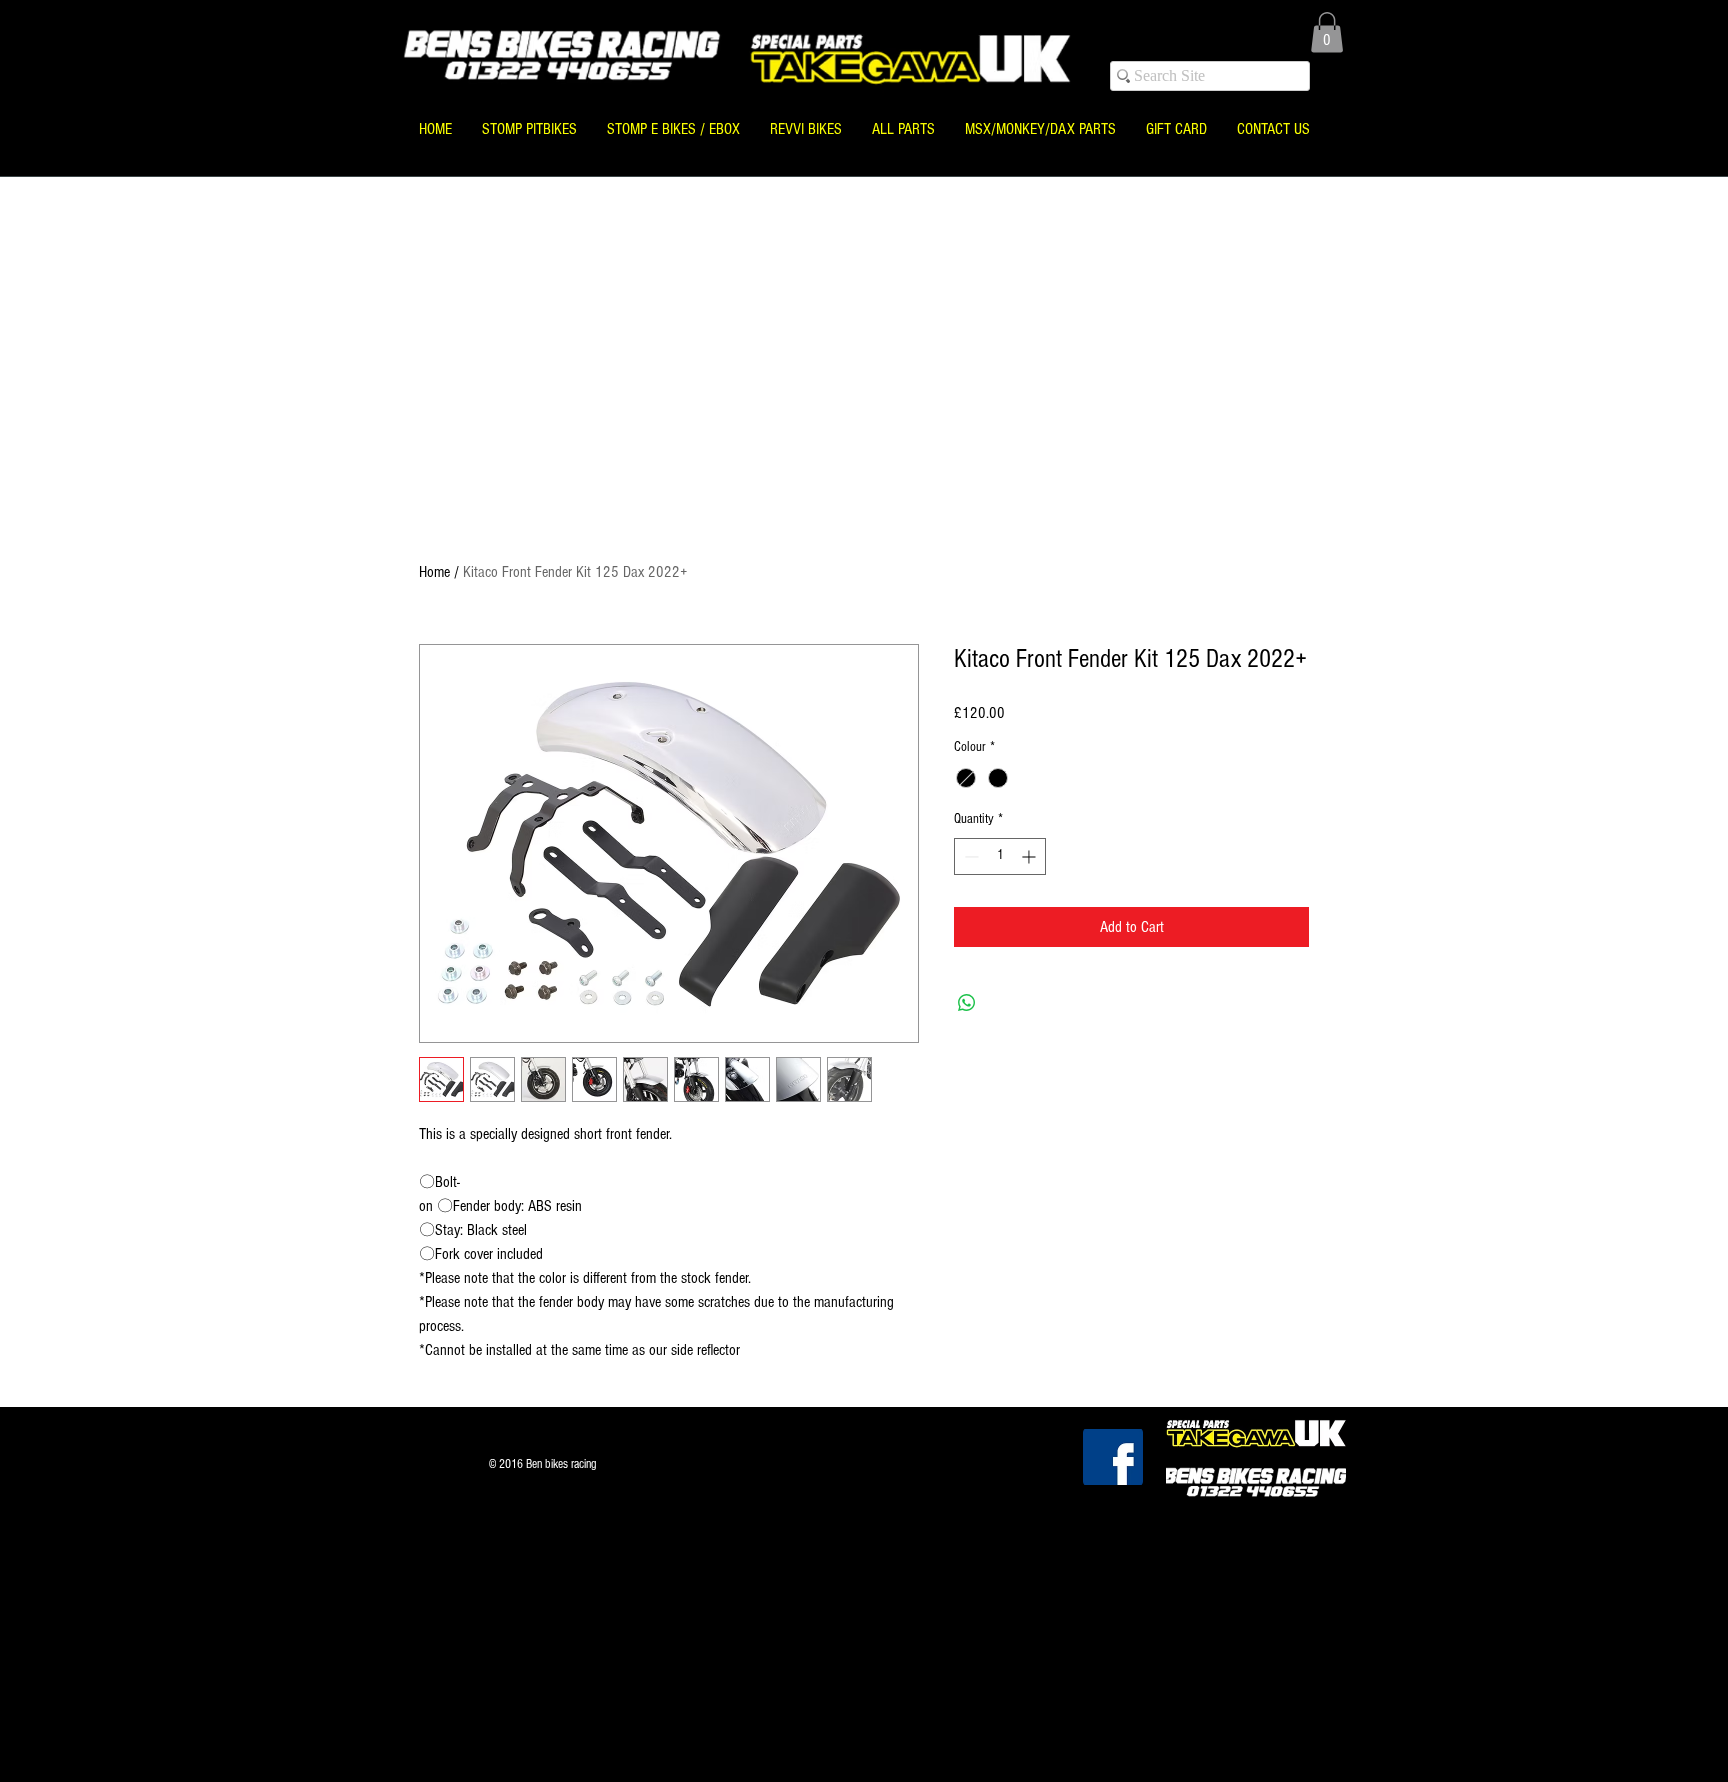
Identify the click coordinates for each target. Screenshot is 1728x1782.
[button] (1327, 32)
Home (434, 572)
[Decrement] (969, 856)
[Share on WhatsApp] (967, 1003)
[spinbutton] (1000, 856)
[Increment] (1030, 856)
